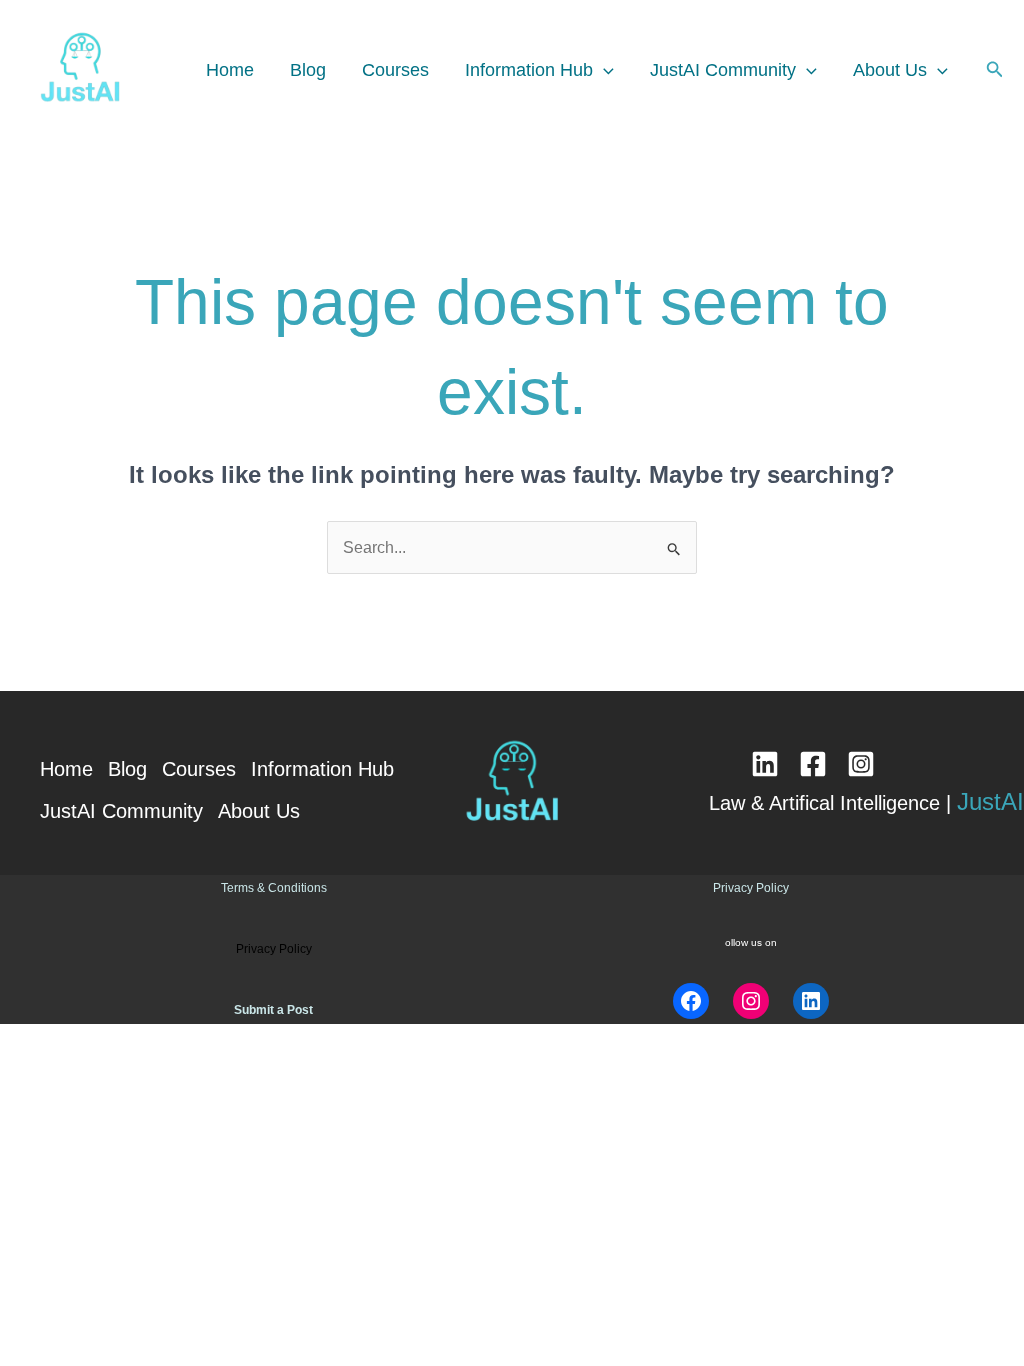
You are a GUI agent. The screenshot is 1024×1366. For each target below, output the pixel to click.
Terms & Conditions (274, 888)
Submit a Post (273, 1010)
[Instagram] (861, 764)
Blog (308, 70)
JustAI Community (723, 70)
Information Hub (529, 70)
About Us (890, 70)
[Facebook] (813, 764)
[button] (603, 70)
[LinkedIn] (765, 764)
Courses (395, 70)
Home (230, 70)
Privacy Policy (751, 888)
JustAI (990, 801)
